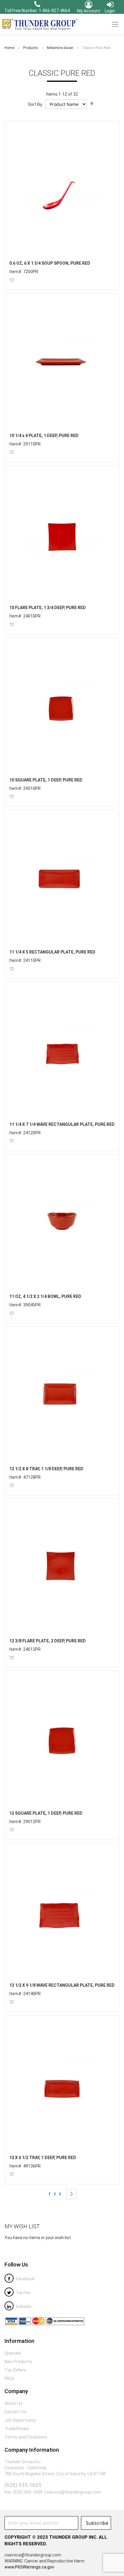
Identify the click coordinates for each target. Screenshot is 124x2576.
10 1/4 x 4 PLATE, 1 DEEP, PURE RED (44, 436)
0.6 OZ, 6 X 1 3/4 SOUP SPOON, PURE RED (50, 263)
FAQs (9, 2378)
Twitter (23, 2293)
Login (110, 11)
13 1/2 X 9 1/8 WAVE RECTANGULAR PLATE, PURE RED (62, 1985)
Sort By (35, 104)
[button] (12, 280)
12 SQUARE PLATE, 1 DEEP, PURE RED (46, 1813)
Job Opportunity (20, 2420)
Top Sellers (15, 2370)
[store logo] (39, 24)
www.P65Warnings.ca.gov (29, 2567)
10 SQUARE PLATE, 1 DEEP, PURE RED (46, 780)
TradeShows (17, 2429)
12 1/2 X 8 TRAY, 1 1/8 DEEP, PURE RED (46, 1469)
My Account (89, 11)
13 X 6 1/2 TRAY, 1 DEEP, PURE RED (43, 2158)
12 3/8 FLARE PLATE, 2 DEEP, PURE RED (48, 1641)
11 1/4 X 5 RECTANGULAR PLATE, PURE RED (52, 952)
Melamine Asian (61, 48)
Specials (13, 2353)
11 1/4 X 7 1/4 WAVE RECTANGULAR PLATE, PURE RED (62, 1124)
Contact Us (15, 2412)
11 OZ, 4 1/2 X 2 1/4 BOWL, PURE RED (45, 1296)
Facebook (25, 2279)
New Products (18, 2362)
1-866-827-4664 (54, 11)
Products (31, 48)
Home (10, 48)
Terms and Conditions (26, 2437)
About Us (13, 2403)
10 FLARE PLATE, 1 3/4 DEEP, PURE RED (48, 608)
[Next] (71, 2194)
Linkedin (23, 2306)
